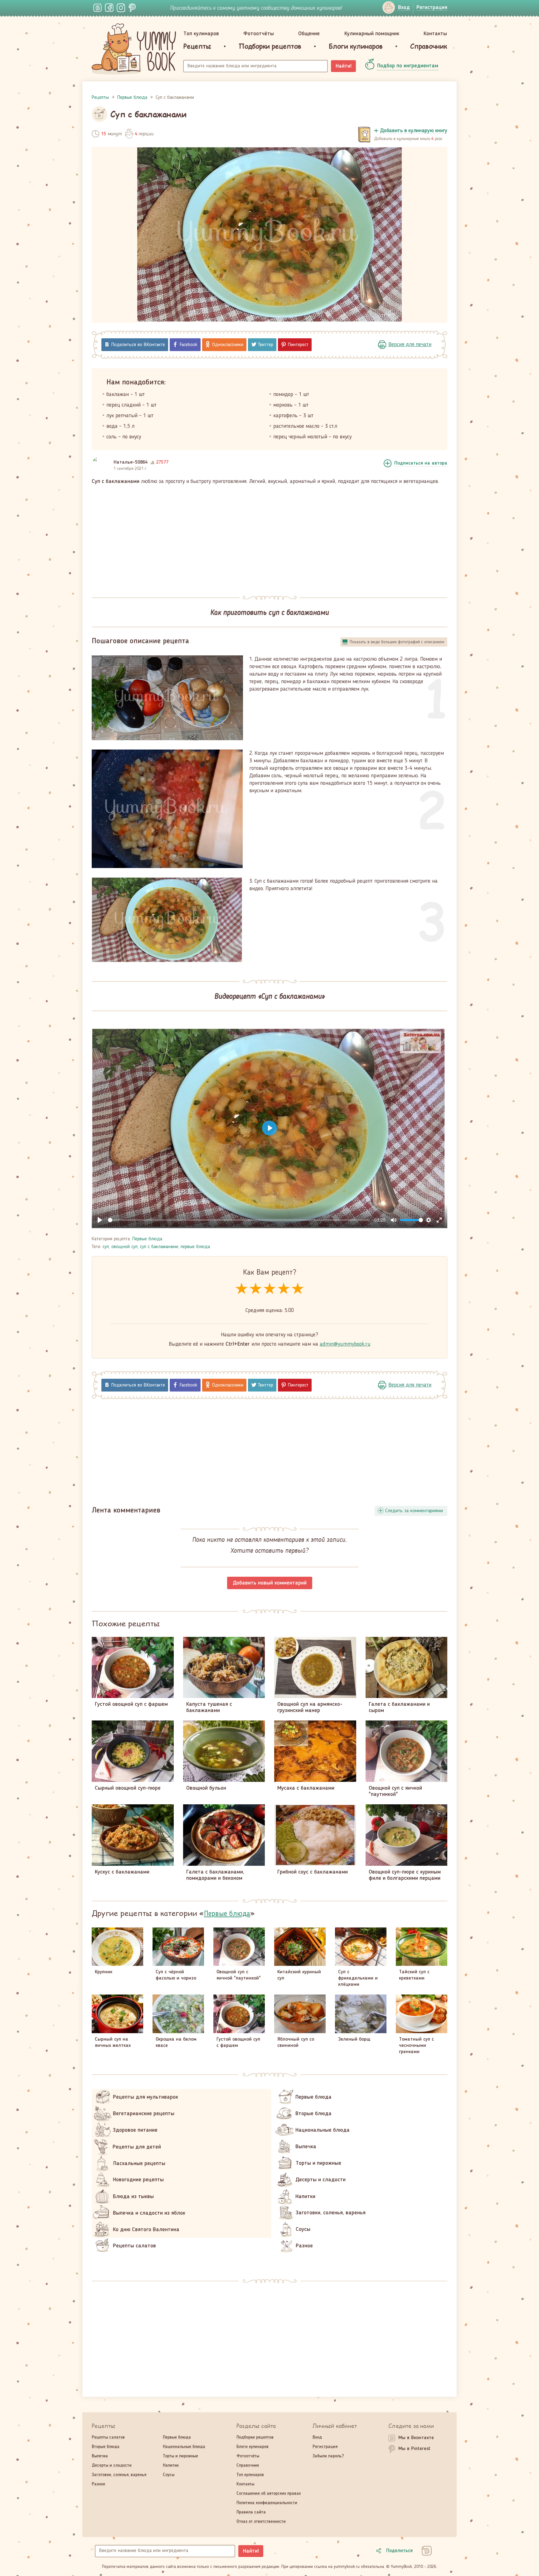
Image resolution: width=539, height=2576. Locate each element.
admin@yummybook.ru (345, 1344)
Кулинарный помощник (372, 34)
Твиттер (266, 345)
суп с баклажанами (159, 1247)
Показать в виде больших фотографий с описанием (397, 642)
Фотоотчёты (259, 34)
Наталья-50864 (131, 462)
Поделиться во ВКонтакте (138, 345)
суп (106, 1247)
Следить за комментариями (414, 1511)
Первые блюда (147, 1239)
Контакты (435, 34)
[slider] (239, 1220)
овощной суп (124, 1247)
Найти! (344, 66)
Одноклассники (228, 345)
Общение (309, 34)
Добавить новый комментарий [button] (270, 1583)
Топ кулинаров (201, 34)
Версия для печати (410, 345)
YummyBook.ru (134, 49)
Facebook (189, 345)
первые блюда (195, 1247)
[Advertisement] (269, 537)
